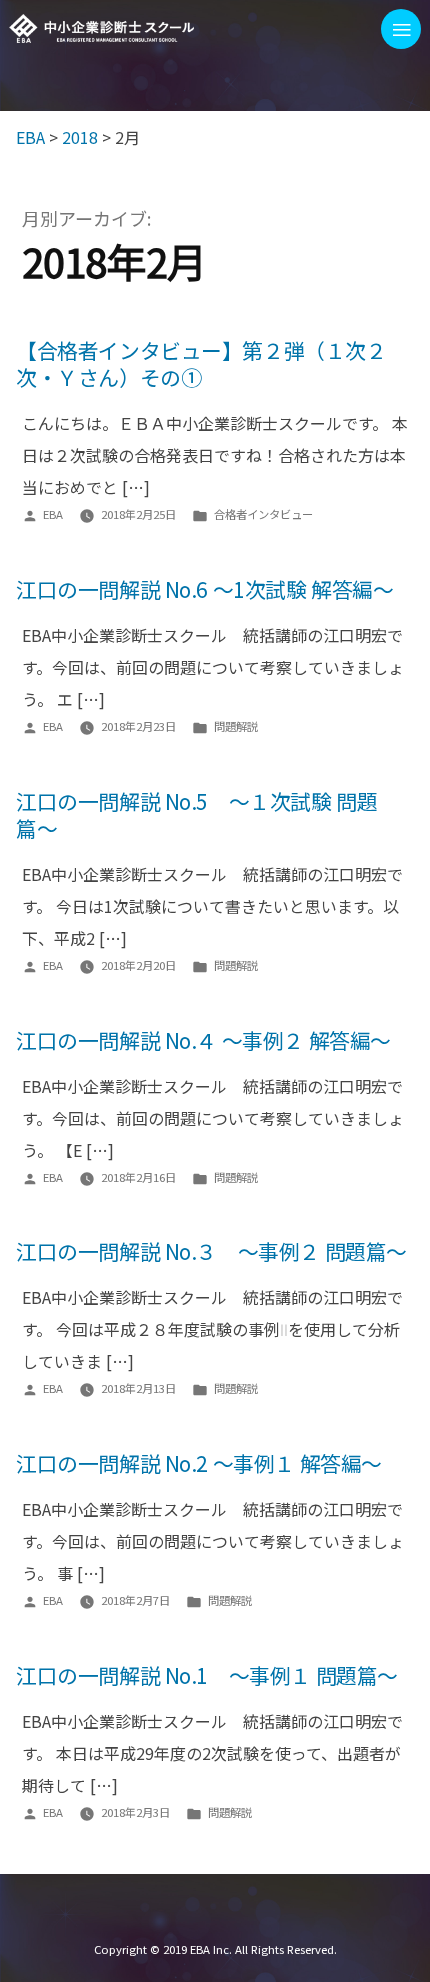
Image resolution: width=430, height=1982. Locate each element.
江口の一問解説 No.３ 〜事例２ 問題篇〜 (211, 1251)
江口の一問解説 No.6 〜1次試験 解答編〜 (204, 589)
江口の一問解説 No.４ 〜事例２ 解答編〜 (203, 1040)
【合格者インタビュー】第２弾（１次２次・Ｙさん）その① (201, 363)
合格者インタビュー (263, 514)
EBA (101, 29)
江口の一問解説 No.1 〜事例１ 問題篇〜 (207, 1675)
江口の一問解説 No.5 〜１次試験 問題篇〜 (196, 814)
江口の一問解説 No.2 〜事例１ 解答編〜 (199, 1463)
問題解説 (236, 726)
